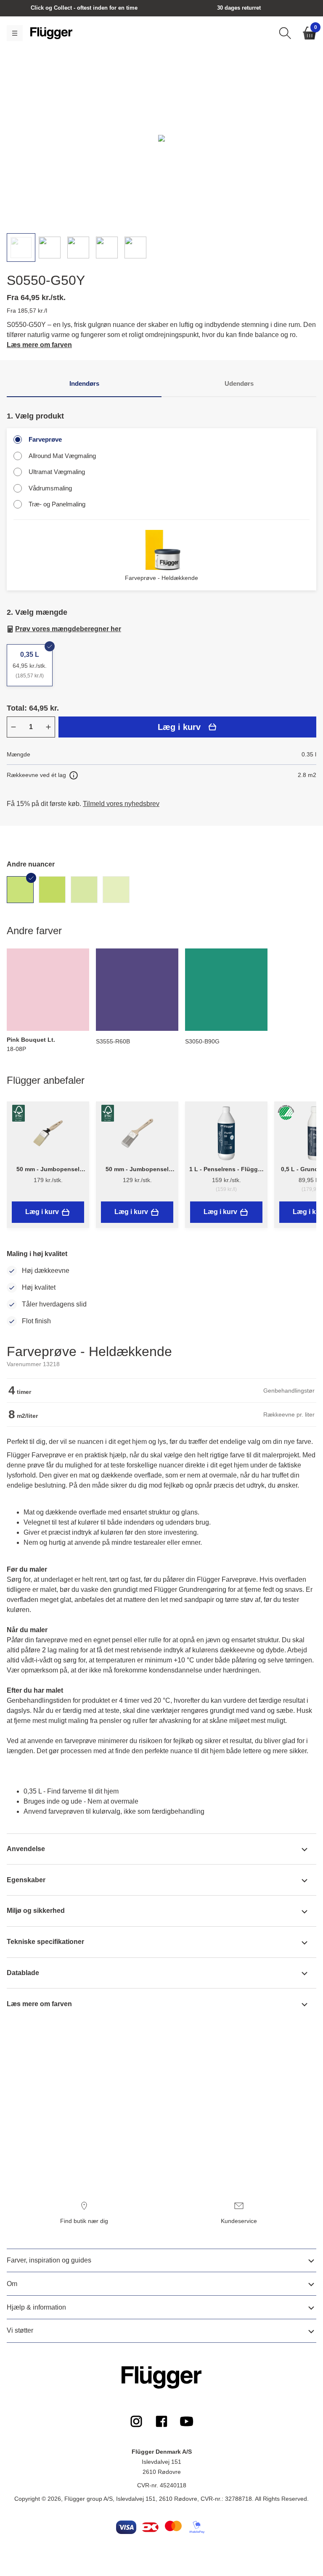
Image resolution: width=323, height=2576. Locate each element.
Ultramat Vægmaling (57, 472)
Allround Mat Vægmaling (62, 456)
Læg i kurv (179, 727)
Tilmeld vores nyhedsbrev (121, 804)
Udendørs (239, 383)
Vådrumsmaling (50, 488)
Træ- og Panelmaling (57, 504)
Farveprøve (45, 439)
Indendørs (84, 383)
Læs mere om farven (39, 345)
